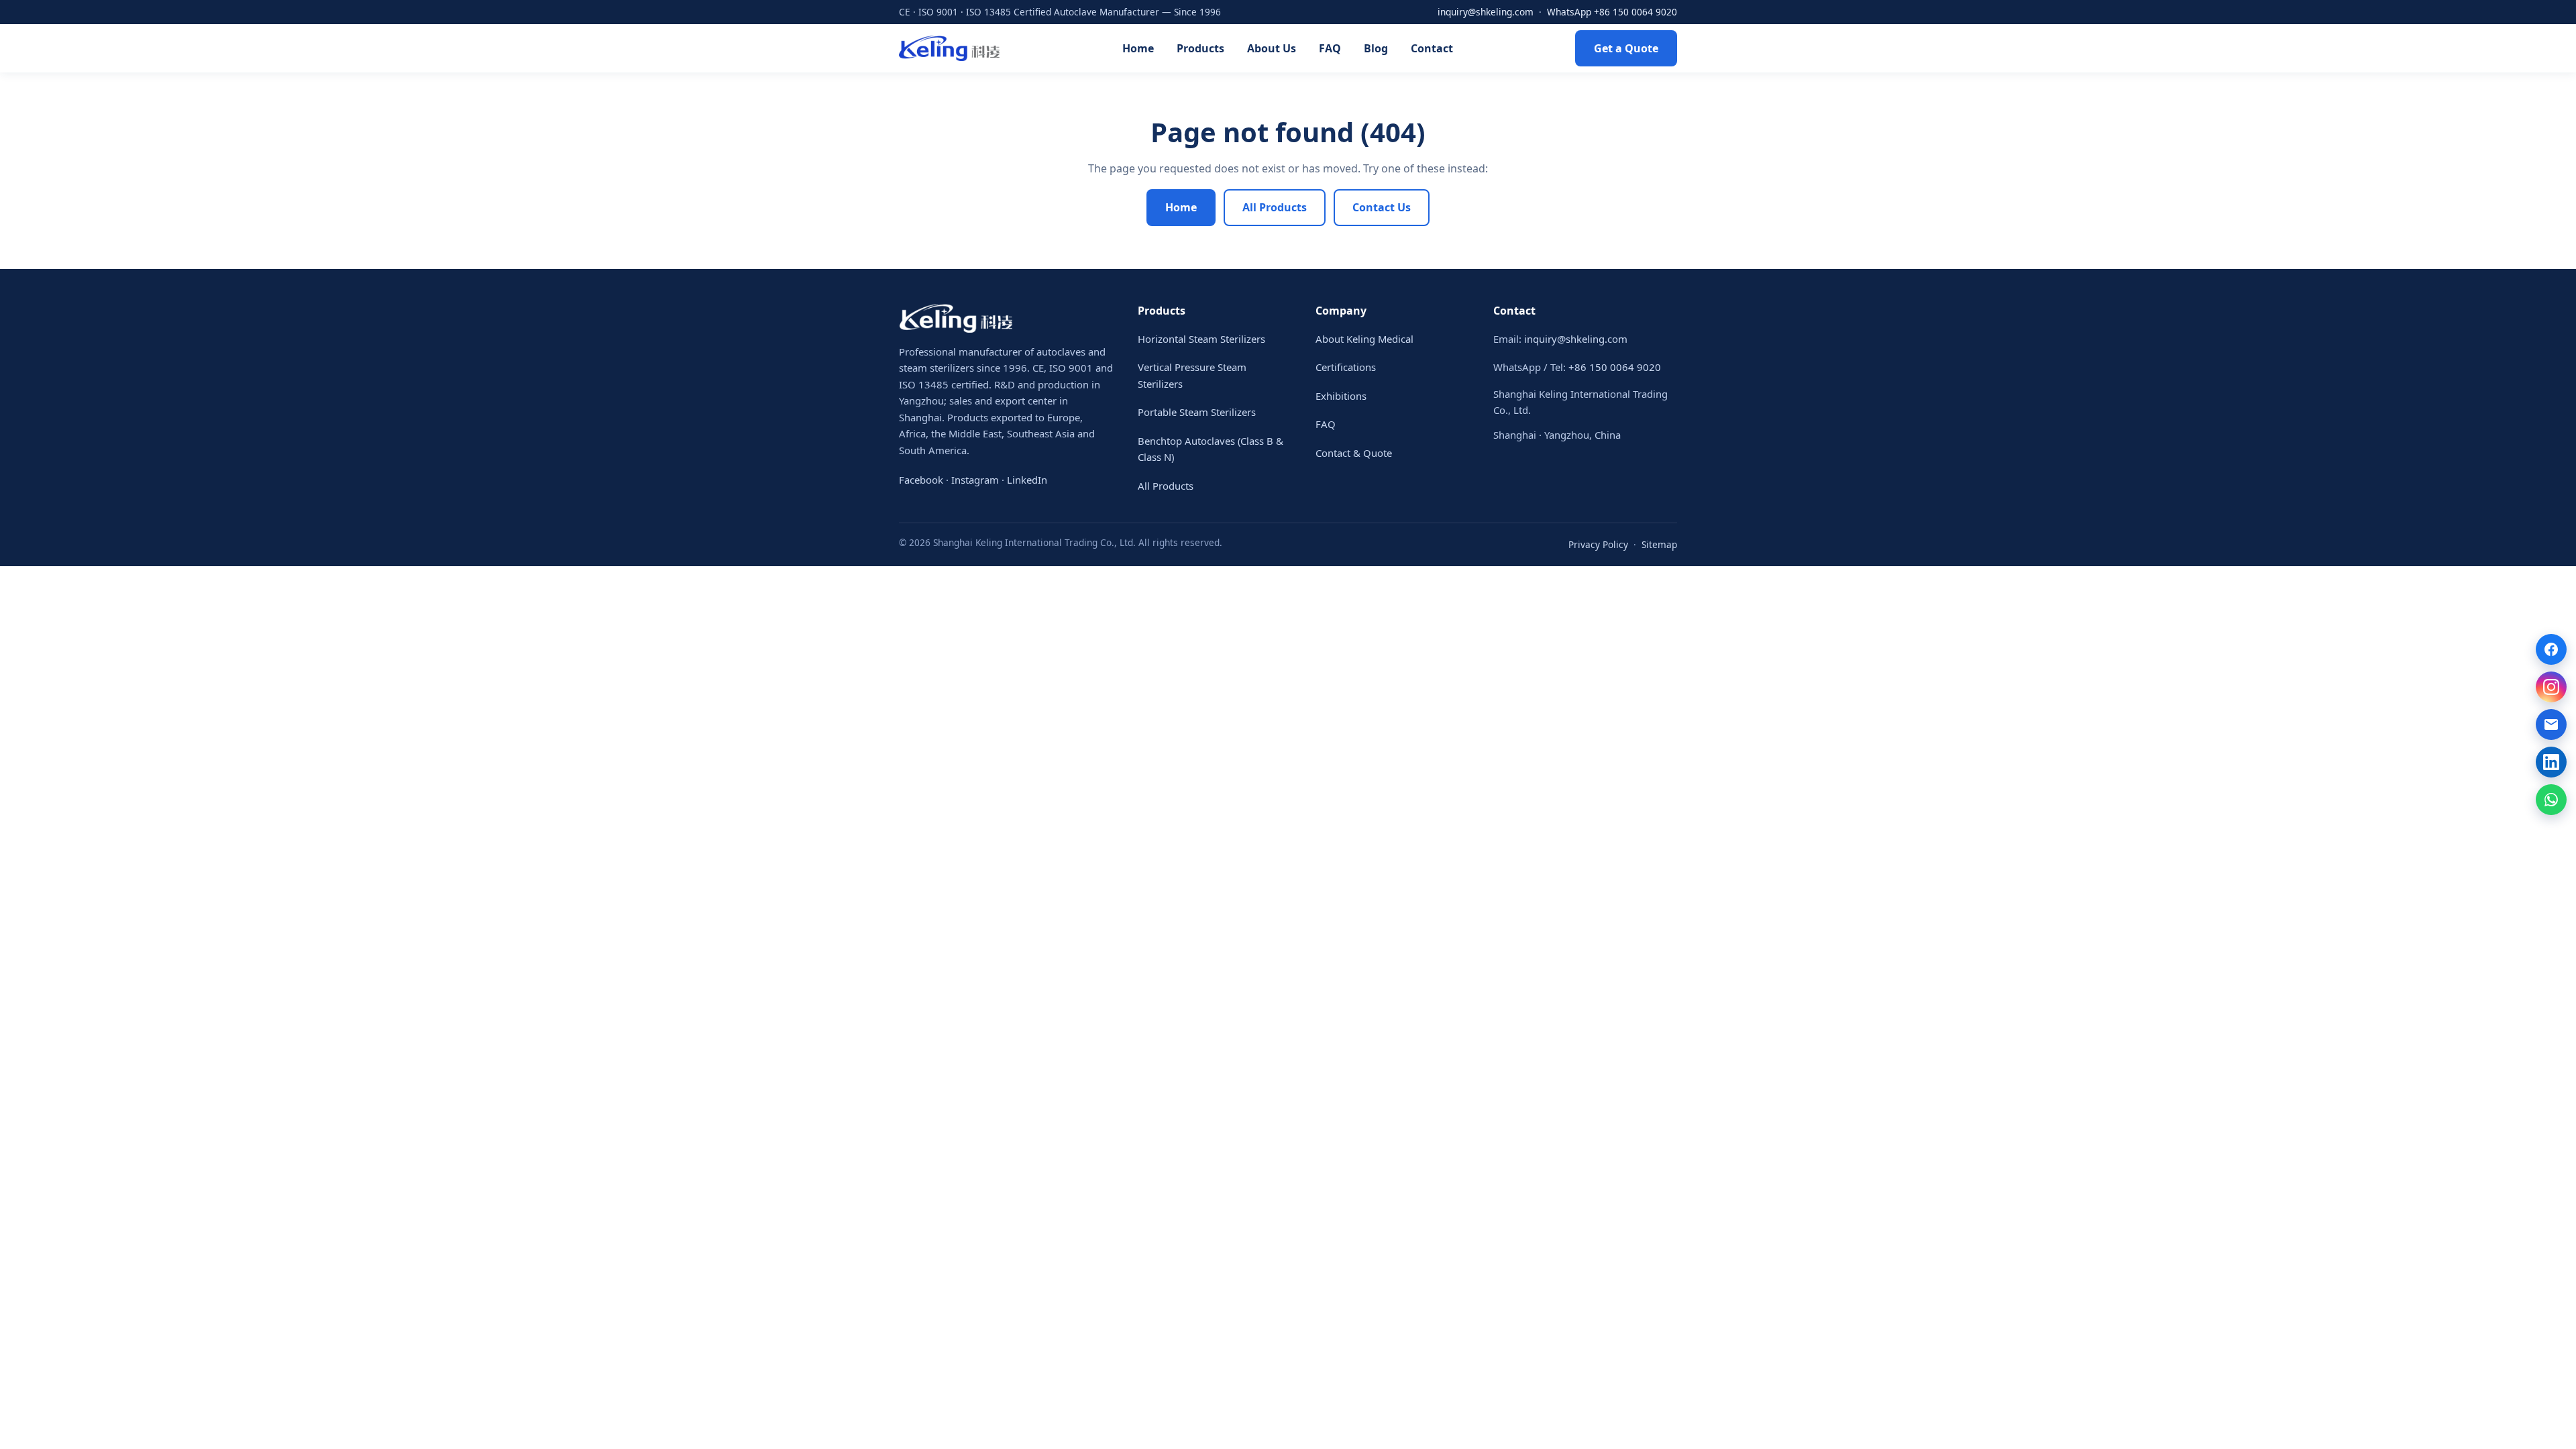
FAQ (1330, 48)
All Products (1275, 207)
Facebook (921, 480)
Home (1138, 48)
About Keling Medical (1364, 339)
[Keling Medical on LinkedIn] (2551, 762)
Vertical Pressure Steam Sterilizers (1192, 375)
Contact (1432, 48)
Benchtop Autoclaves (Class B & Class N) (1211, 449)
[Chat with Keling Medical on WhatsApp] (2551, 800)
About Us (1272, 48)
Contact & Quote (1354, 453)
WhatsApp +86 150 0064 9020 (1612, 12)
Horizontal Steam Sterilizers (1201, 339)
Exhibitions (1341, 396)
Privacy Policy (1598, 544)
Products (1200, 48)
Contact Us (1382, 207)
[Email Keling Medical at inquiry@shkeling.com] (2551, 724)
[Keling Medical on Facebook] (2551, 649)
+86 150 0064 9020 (1615, 367)
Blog (1376, 48)
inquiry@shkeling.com (1486, 12)
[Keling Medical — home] (949, 48)
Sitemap (1659, 544)
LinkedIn (1027, 480)
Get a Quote (1626, 48)
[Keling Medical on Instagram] (2551, 687)
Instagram (975, 480)
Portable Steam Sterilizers (1197, 412)
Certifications (1346, 367)
